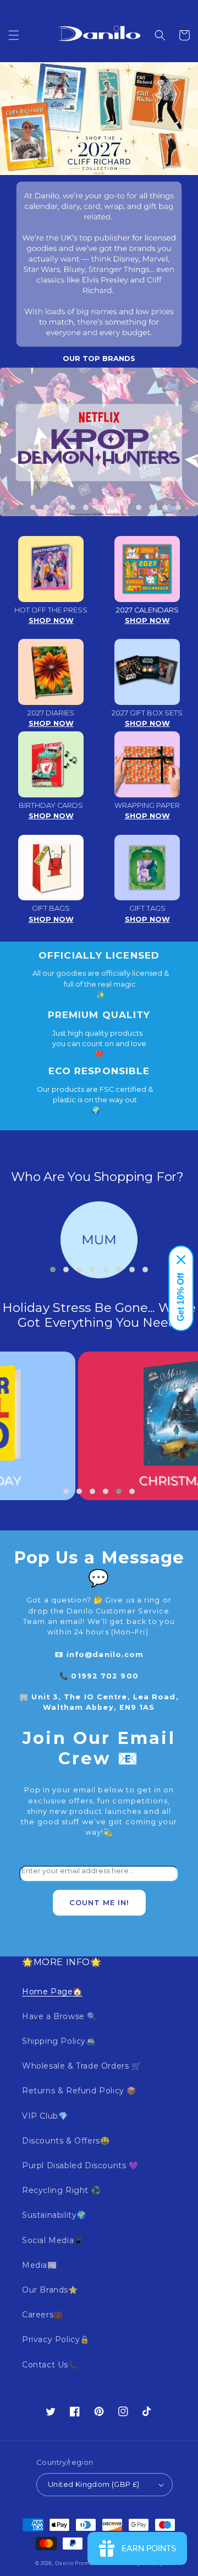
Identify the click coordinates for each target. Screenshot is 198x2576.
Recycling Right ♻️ (61, 2190)
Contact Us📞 (50, 2365)
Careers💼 (43, 2315)
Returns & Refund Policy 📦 (79, 2091)
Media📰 (40, 2265)
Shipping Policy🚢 (59, 2041)
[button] (14, 35)
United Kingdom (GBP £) (94, 2484)
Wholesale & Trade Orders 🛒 (82, 2066)
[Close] (181, 1260)
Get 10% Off (181, 1297)
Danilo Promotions (81, 2563)
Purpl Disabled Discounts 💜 (80, 2165)
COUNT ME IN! (99, 1903)
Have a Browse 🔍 (59, 2016)
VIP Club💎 (45, 2116)
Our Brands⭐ (50, 2290)
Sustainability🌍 (54, 2215)
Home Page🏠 (52, 1992)
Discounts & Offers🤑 (66, 2141)
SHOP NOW (51, 620)
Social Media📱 (53, 2240)
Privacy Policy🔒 (56, 2339)
